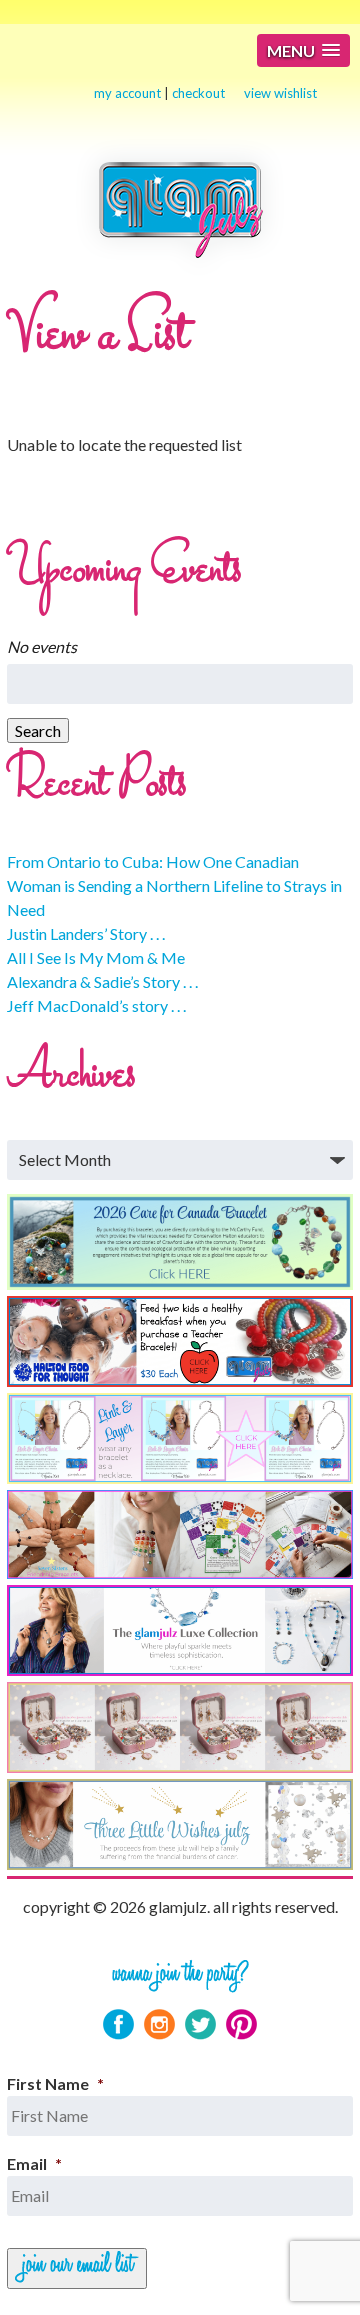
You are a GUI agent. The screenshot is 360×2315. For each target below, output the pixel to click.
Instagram (159, 2024)
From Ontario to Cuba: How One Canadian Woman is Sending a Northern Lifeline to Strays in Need (174, 885)
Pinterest (241, 2024)
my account (127, 93)
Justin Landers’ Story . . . (86, 933)
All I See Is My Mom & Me (96, 957)
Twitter (200, 2024)
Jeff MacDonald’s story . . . (96, 1005)
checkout (198, 93)
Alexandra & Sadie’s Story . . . (102, 981)
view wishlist (280, 93)
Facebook (118, 2024)
